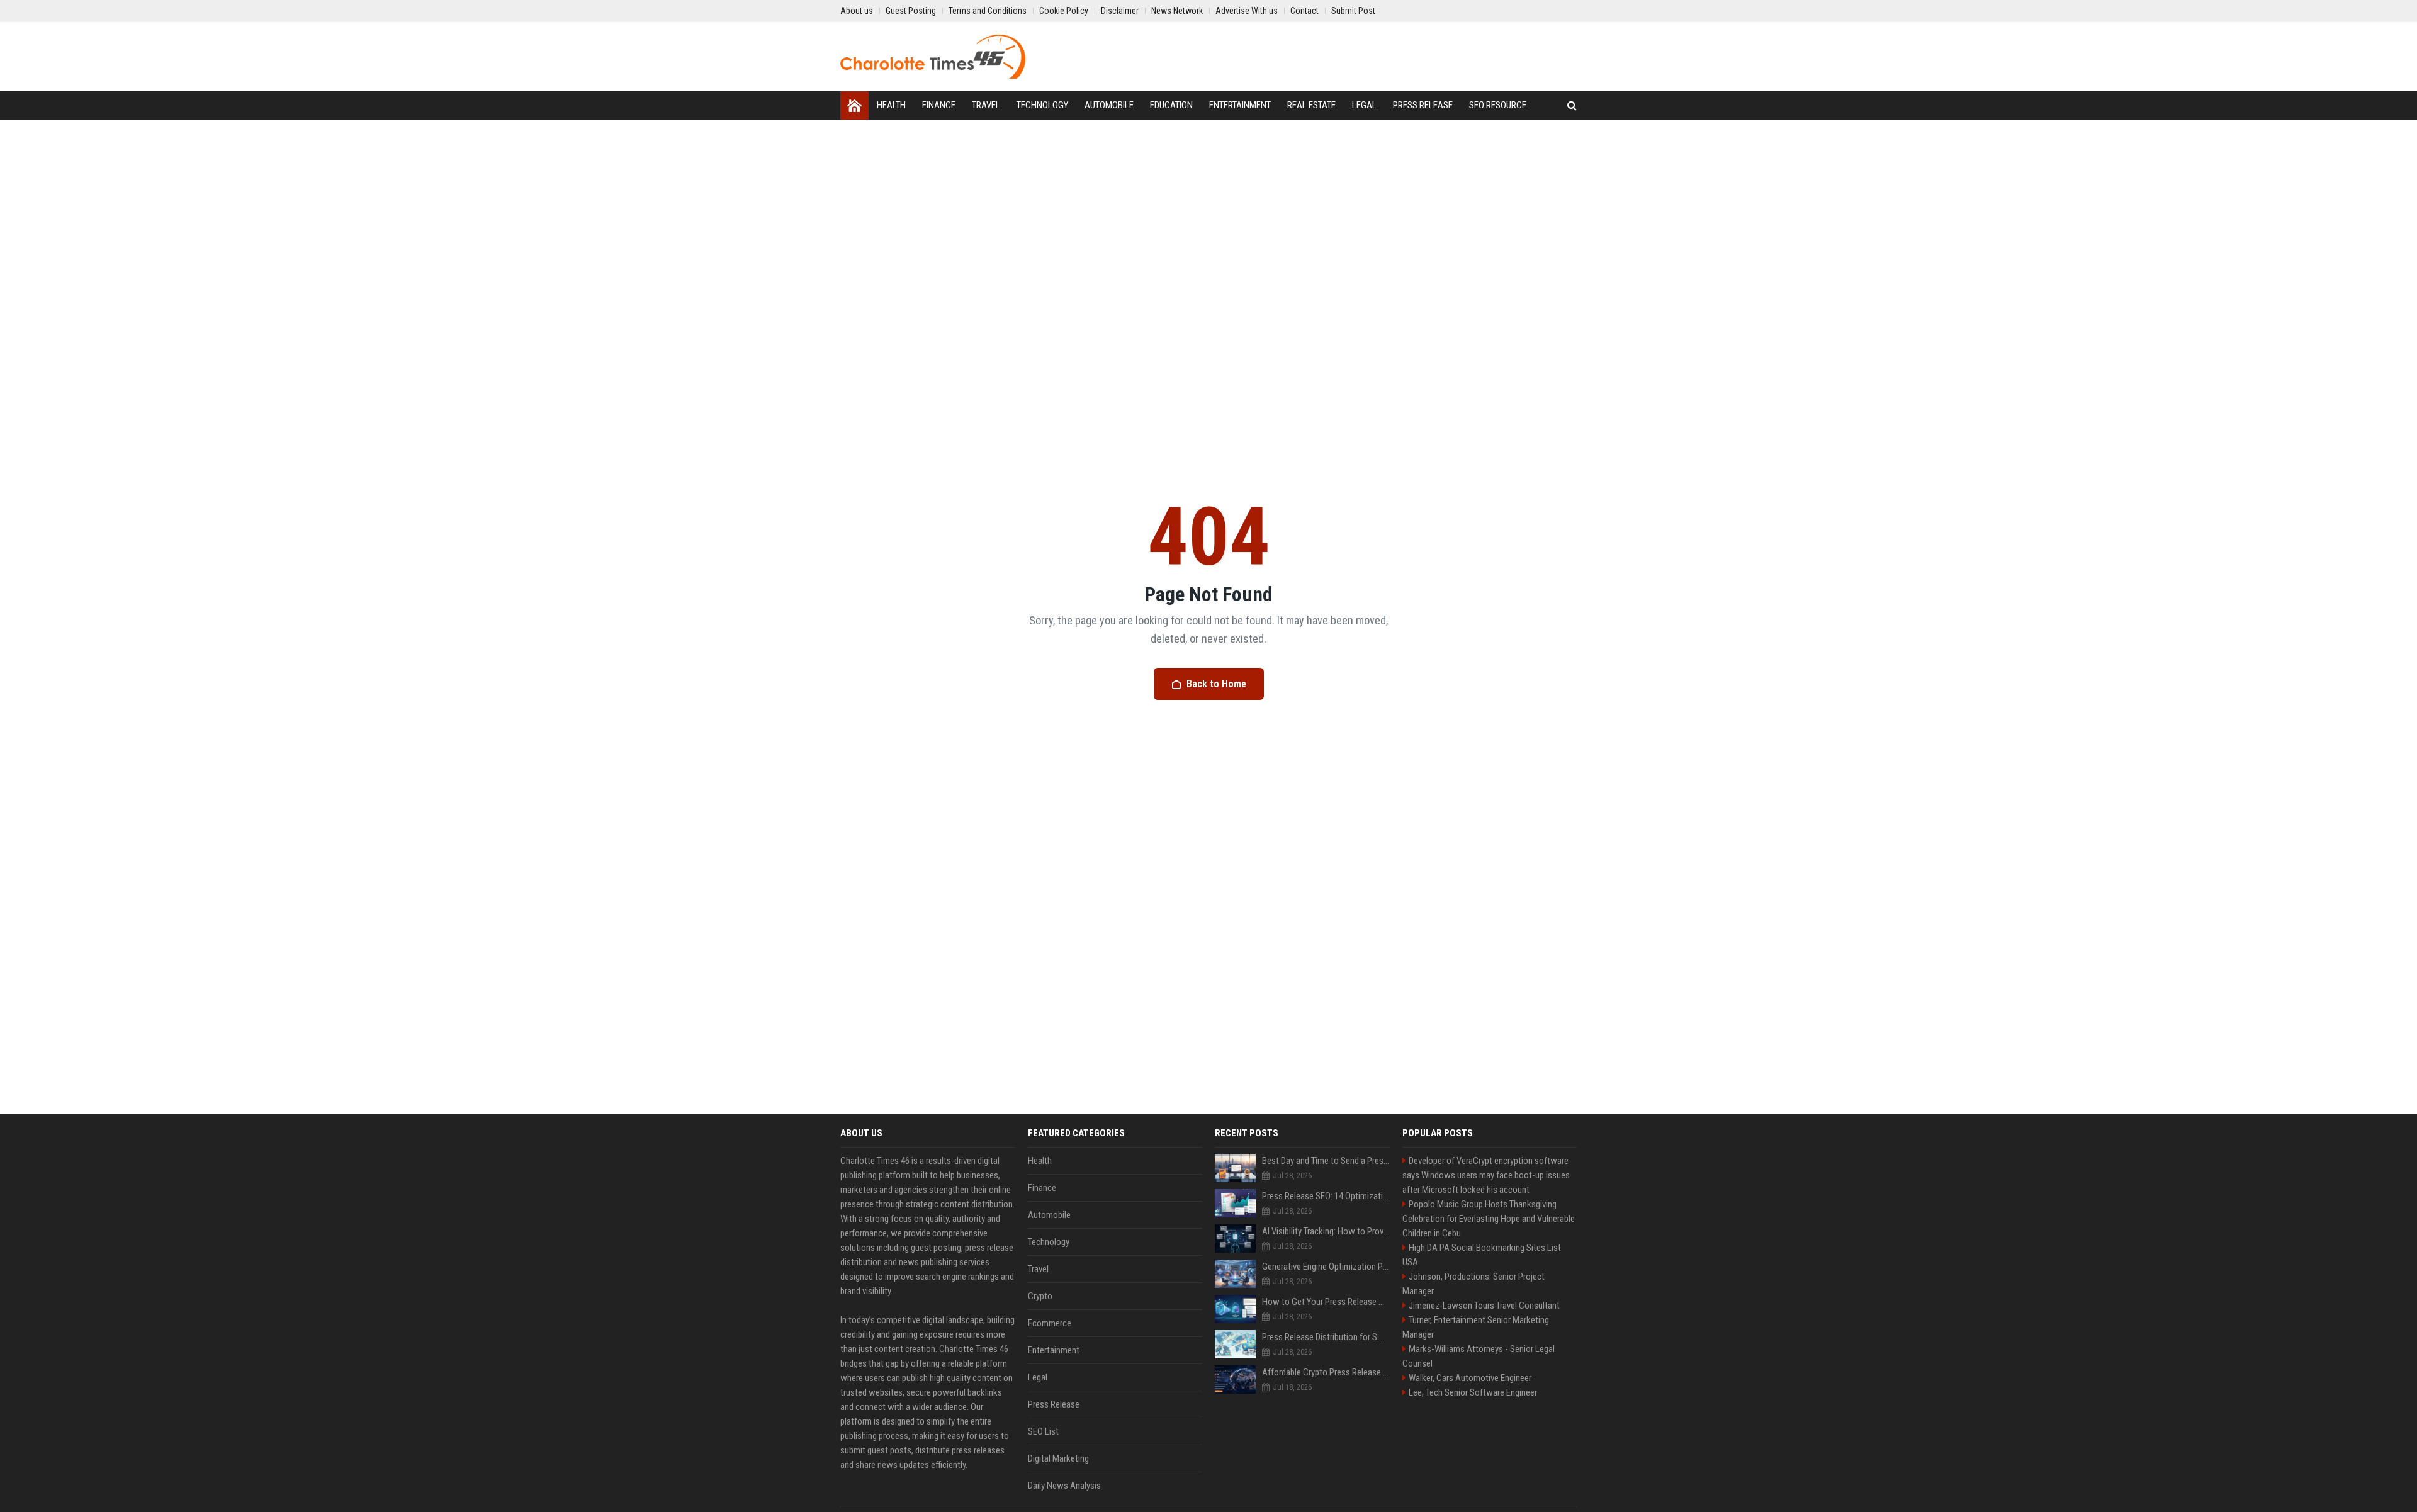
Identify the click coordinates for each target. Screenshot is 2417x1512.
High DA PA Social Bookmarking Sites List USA (1482, 1255)
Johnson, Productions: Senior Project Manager (1473, 1284)
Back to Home (1216, 684)
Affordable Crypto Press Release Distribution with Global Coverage (1326, 1372)
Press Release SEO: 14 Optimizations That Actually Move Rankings (1326, 1196)
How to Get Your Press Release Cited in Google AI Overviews (1326, 1302)
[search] (1572, 105)
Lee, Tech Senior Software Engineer (1473, 1392)
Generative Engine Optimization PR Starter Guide (1326, 1267)
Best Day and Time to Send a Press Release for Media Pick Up (1326, 1161)
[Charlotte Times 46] (933, 57)
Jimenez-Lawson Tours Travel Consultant (1484, 1306)
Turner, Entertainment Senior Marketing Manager (1476, 1327)
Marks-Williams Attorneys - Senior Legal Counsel (1479, 1356)
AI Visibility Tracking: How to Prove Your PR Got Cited (1326, 1231)
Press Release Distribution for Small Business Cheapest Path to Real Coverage (1326, 1337)
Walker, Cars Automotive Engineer (1470, 1378)
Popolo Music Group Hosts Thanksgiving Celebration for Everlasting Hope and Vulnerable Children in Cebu (1489, 1219)
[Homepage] (854, 105)
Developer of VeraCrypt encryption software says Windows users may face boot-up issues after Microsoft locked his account (1486, 1175)
